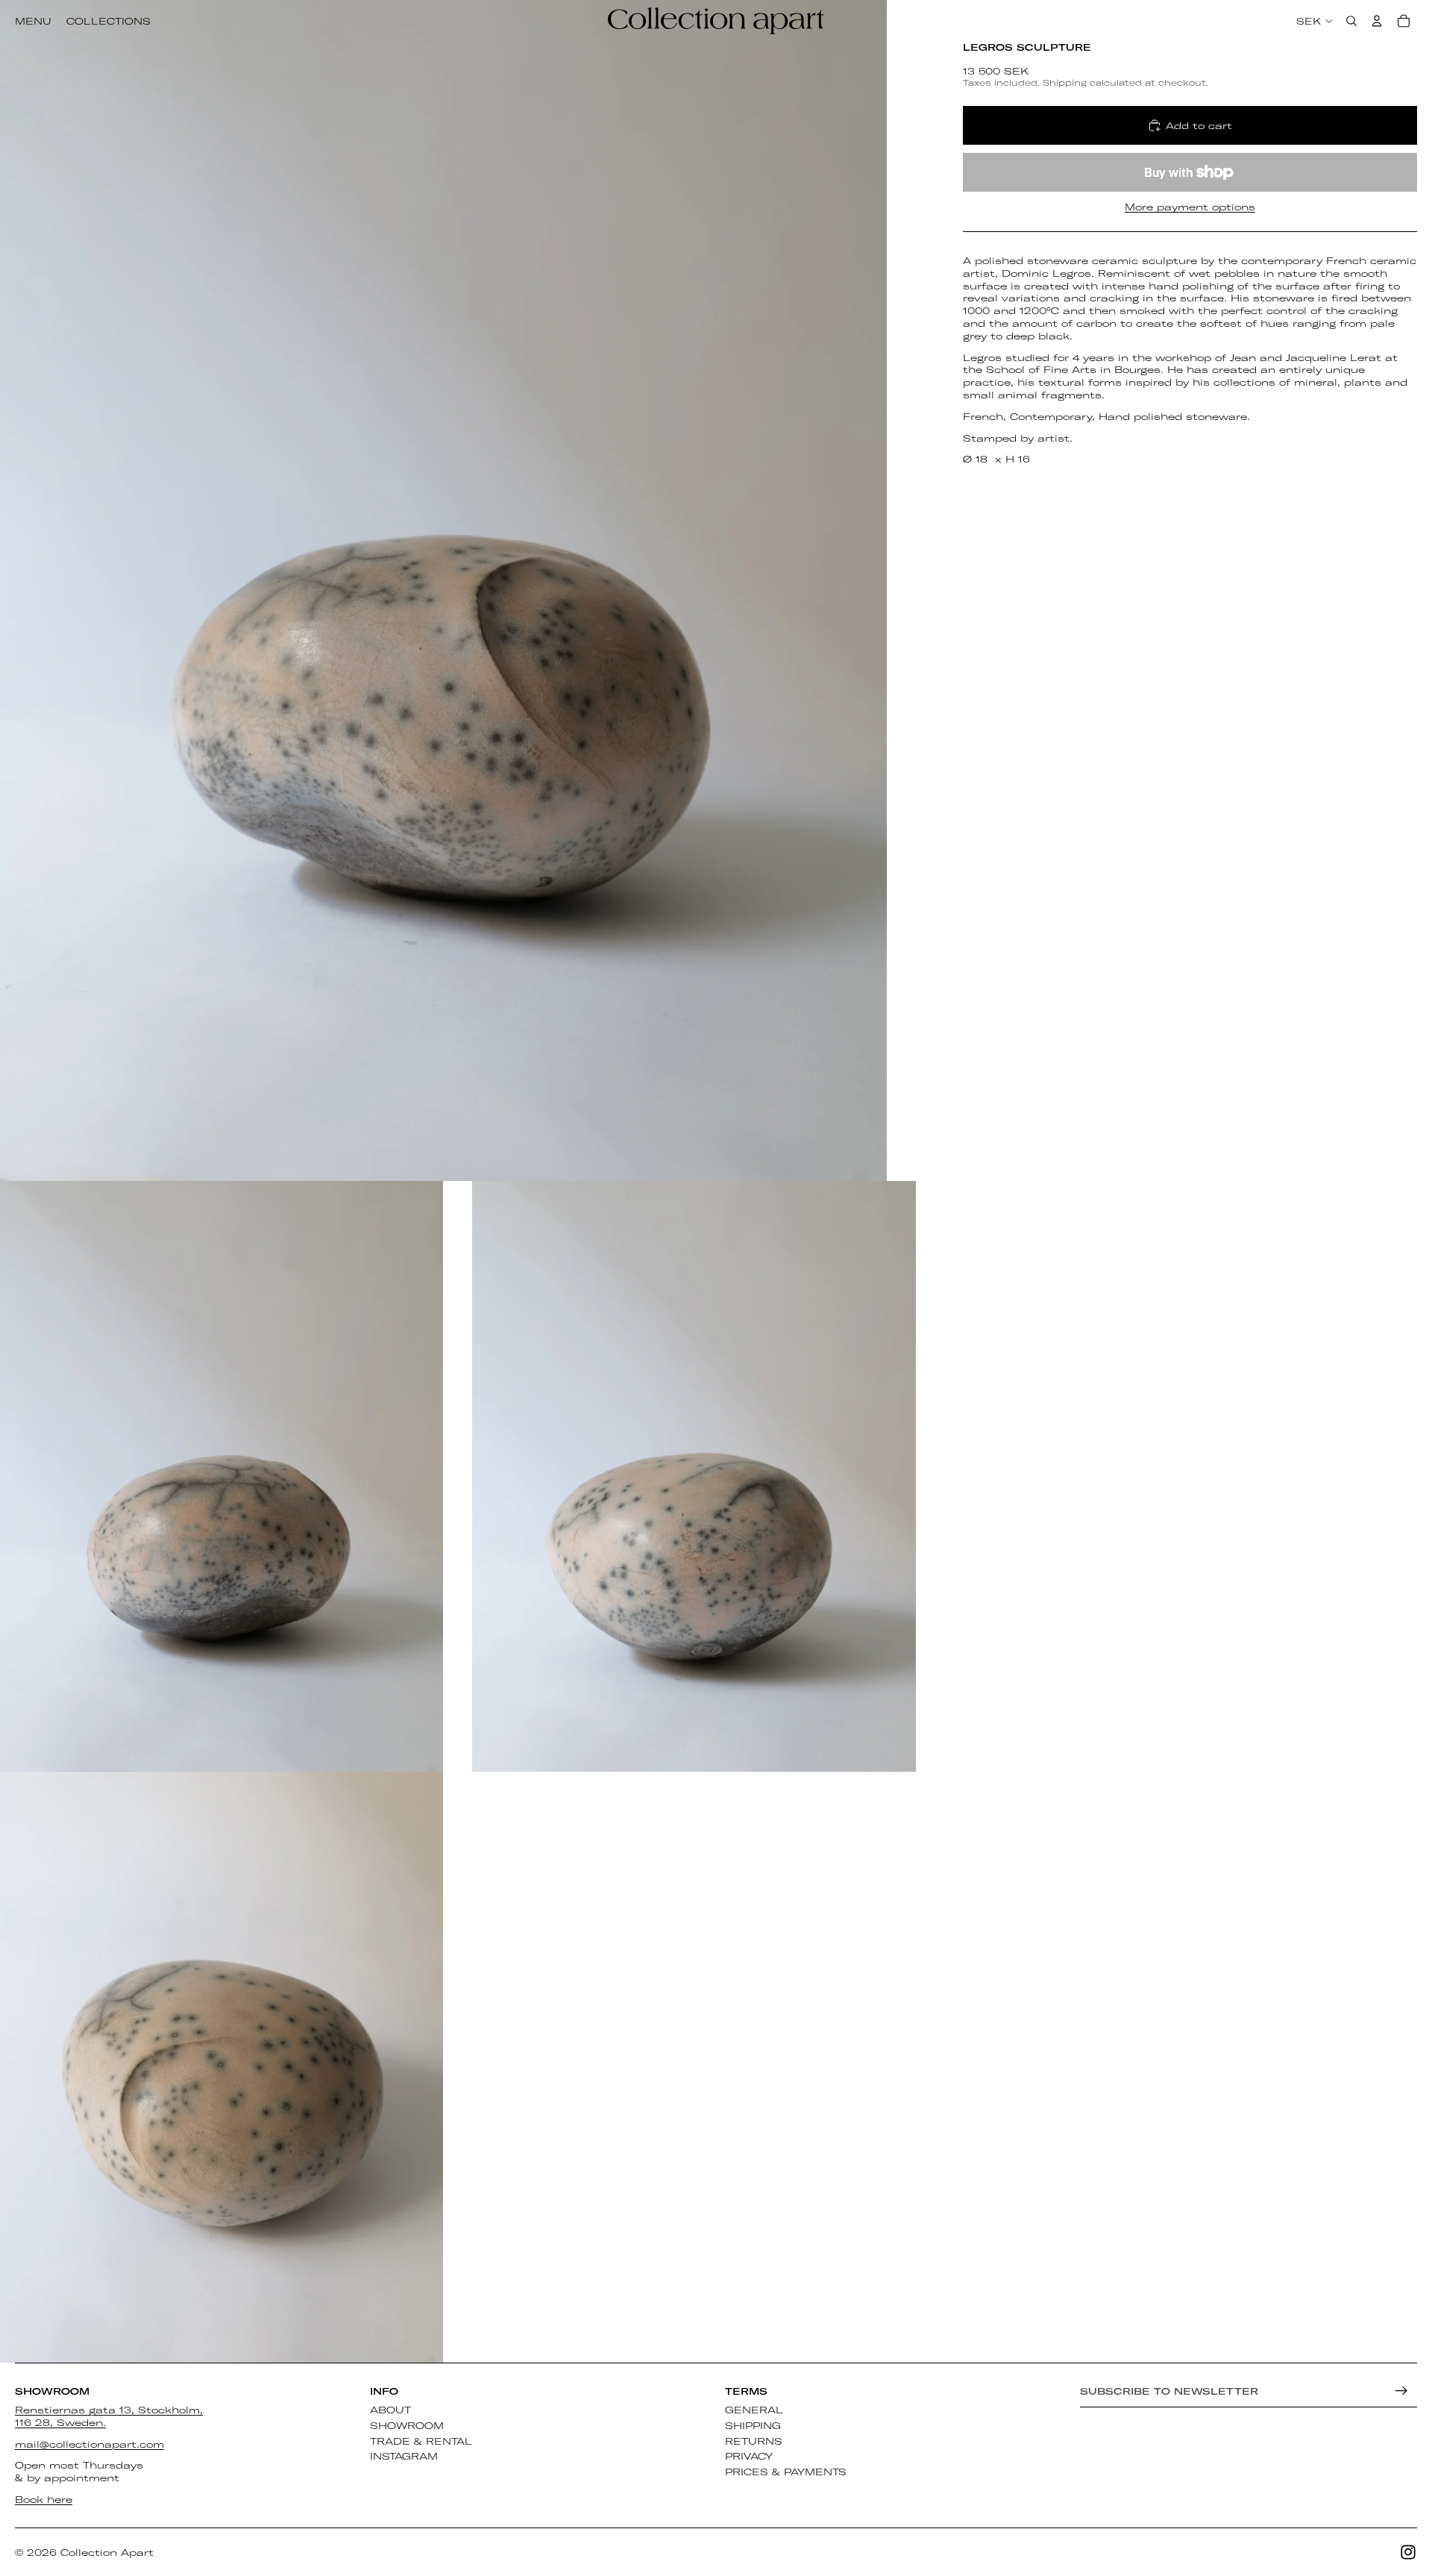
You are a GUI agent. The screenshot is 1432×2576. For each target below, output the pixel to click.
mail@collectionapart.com (89, 2443)
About (390, 2410)
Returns (754, 2440)
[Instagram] (1408, 2552)
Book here (44, 2499)
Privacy (749, 2456)
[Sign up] (1401, 2391)
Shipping (753, 2425)
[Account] (1377, 21)
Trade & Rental (421, 2440)
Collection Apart (107, 2552)
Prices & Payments (786, 2472)
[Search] (1351, 21)
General (754, 2410)
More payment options (1190, 207)
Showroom (407, 2425)
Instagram (404, 2456)
